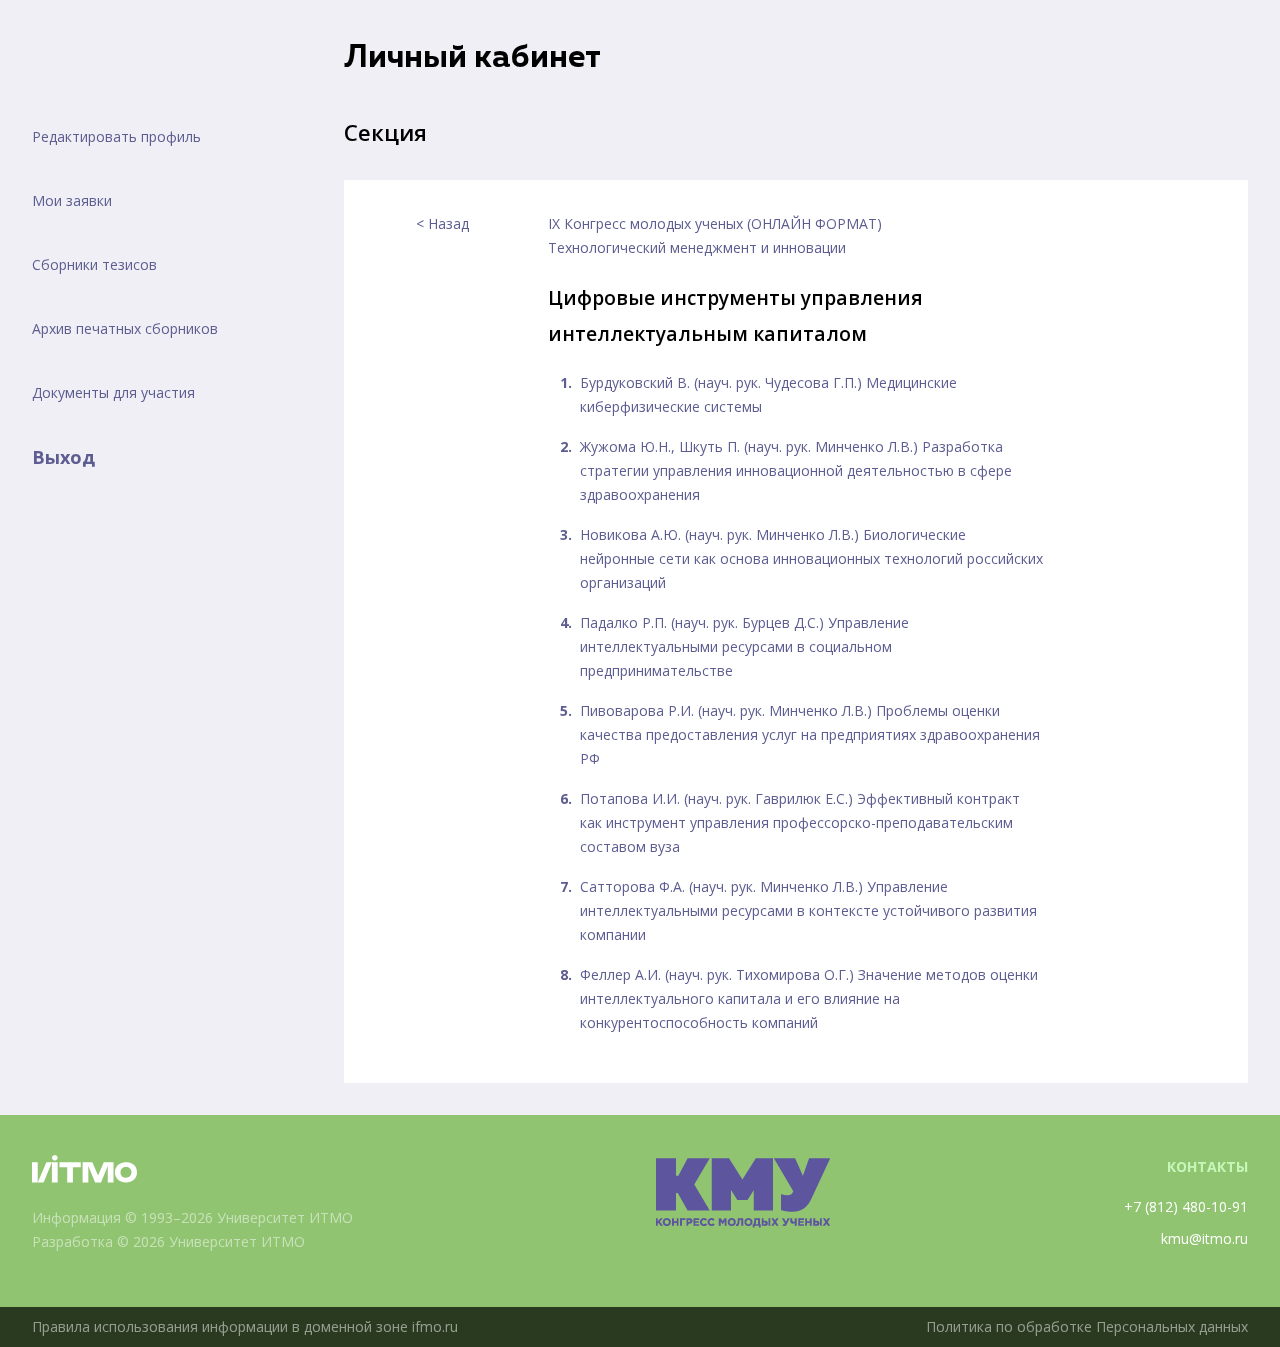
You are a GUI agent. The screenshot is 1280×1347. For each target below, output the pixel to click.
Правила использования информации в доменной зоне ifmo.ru (245, 1326)
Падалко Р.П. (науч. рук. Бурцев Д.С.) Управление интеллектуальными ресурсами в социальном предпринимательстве (744, 646)
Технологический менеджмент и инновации (697, 247)
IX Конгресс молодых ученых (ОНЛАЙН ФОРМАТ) (715, 223)
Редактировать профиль (116, 136)
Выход (63, 457)
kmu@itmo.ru (1204, 1238)
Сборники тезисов (94, 264)
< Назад (442, 223)
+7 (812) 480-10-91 (1186, 1206)
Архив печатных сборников (125, 328)
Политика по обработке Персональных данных (1087, 1326)
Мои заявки (72, 200)
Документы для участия (113, 392)
